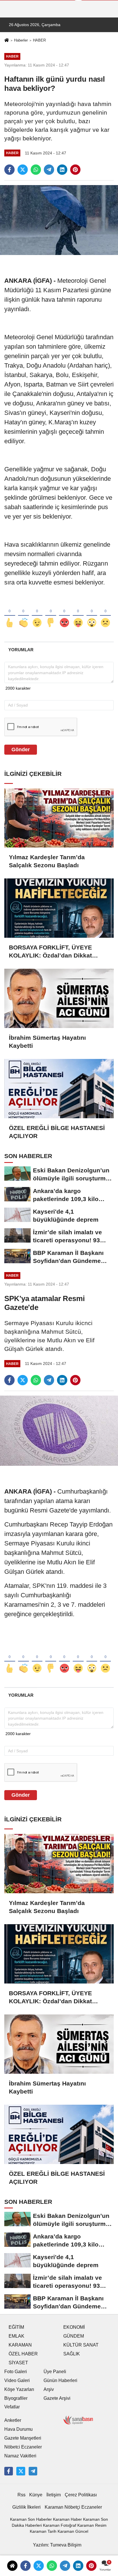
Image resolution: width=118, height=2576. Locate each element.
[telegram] (49, 170)
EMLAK (16, 2336)
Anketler (13, 2420)
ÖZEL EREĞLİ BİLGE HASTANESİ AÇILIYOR (57, 1132)
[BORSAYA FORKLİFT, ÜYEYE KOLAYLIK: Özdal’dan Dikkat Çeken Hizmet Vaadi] (59, 908)
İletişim (54, 2495)
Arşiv (49, 2389)
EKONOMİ (74, 2327)
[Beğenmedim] (51, 613)
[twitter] (23, 170)
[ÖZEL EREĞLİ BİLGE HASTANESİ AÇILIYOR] (59, 1089)
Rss (21, 2495)
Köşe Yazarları (19, 2389)
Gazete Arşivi (57, 2398)
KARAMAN (20, 2345)
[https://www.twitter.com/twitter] (21, 2471)
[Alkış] (23, 613)
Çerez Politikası (81, 2495)
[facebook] (9, 170)
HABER (39, 40)
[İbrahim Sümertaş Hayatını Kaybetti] (59, 998)
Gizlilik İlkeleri (26, 2507)
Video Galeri (17, 2380)
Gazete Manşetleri (23, 2438)
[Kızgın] (64, 613)
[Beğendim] (10, 613)
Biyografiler (16, 2398)
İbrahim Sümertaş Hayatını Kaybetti (47, 1042)
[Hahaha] (78, 613)
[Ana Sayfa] (7, 41)
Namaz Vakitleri (20, 2456)
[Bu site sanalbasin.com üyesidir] (78, 2420)
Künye (36, 2495)
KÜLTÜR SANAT (81, 2345)
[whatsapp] (36, 170)
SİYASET (18, 2363)
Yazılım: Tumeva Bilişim (57, 2545)
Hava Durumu (18, 2429)
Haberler (21, 40)
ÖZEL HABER (23, 2354)
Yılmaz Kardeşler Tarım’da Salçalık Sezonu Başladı (47, 861)
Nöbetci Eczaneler (23, 2447)
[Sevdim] (37, 613)
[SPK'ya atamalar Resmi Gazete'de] (59, 1430)
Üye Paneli (55, 2372)
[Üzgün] (105, 613)
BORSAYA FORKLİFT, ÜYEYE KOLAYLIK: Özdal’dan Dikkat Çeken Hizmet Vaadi (50, 952)
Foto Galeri (16, 2372)
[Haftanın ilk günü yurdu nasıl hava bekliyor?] (59, 220)
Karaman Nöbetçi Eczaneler (73, 2507)
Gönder (21, 750)
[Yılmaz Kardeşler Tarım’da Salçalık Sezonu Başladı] (59, 818)
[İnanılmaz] (92, 613)
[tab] (21, 650)
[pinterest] (75, 170)
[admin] (33, 2471)
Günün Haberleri (60, 2380)
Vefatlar (12, 2407)
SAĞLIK (72, 2354)
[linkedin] (62, 170)
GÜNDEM (74, 2336)
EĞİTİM (16, 2327)
